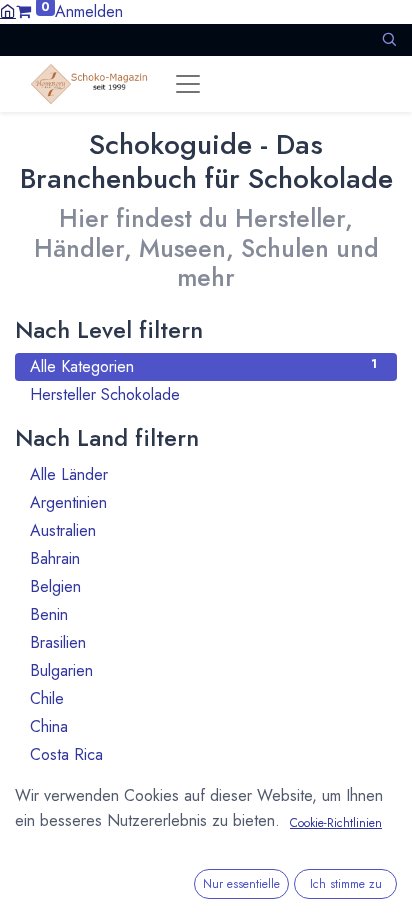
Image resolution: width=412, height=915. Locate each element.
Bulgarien (203, 670)
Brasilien (203, 642)
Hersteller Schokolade (203, 394)
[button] (389, 39)
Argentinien (203, 502)
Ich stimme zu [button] (346, 884)
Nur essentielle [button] (241, 884)
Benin (203, 614)
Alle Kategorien (203, 366)
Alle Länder (203, 474)
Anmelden (89, 11)
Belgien (203, 586)
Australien (203, 530)
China (203, 726)
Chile (203, 698)
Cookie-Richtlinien (336, 823)
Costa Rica (203, 754)
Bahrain (203, 558)
